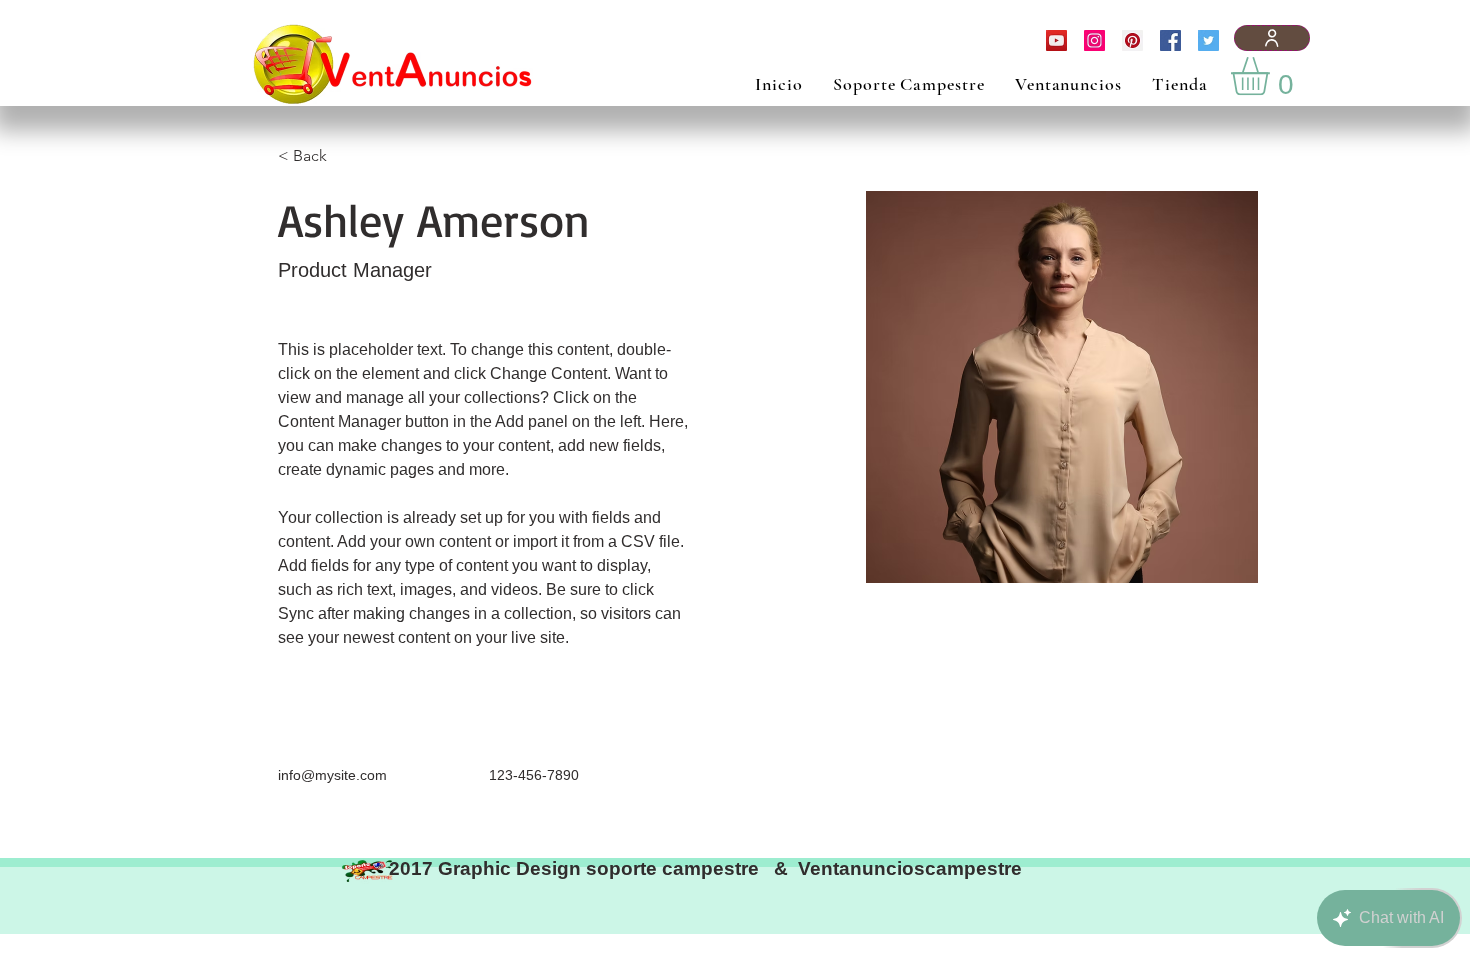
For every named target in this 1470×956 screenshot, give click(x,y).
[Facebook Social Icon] (1170, 40)
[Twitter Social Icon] (1208, 40)
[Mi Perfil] (1272, 38)
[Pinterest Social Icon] (1132, 40)
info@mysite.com (332, 775)
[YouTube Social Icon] (1056, 40)
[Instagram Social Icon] (1094, 40)
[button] (1272, 76)
